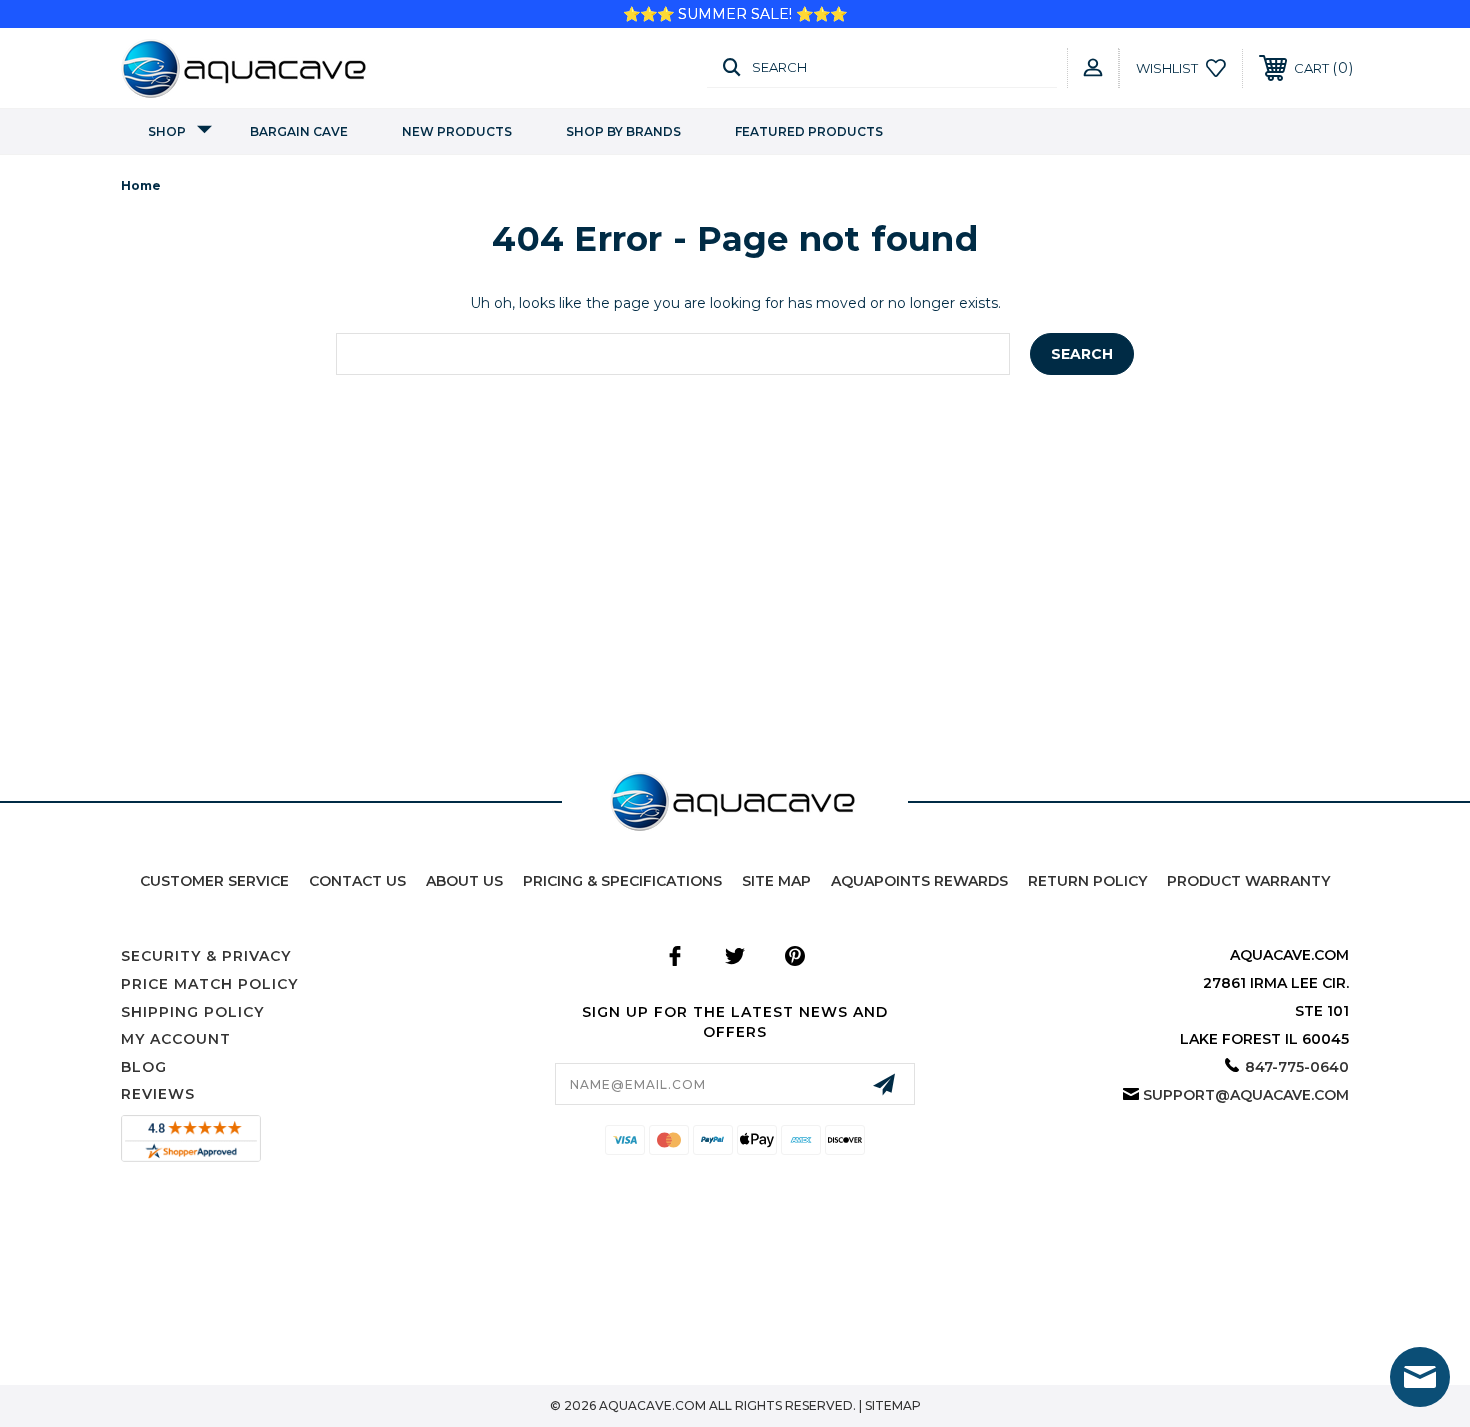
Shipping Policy (192, 1012)
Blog (144, 1067)
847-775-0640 (1297, 1067)
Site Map (776, 881)
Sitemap (893, 1405)
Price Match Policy (209, 984)
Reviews (158, 1094)
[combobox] (673, 354)
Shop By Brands (623, 131)
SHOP (167, 131)
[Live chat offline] (1420, 1377)
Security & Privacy (206, 956)
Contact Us (357, 881)
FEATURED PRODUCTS (809, 131)
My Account (176, 1039)
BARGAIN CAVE (299, 131)
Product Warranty (1248, 881)
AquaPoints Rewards (919, 881)
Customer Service (214, 881)
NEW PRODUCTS (457, 131)
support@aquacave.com (1246, 1095)
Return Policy (1087, 881)
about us (464, 881)
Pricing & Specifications (622, 881)
